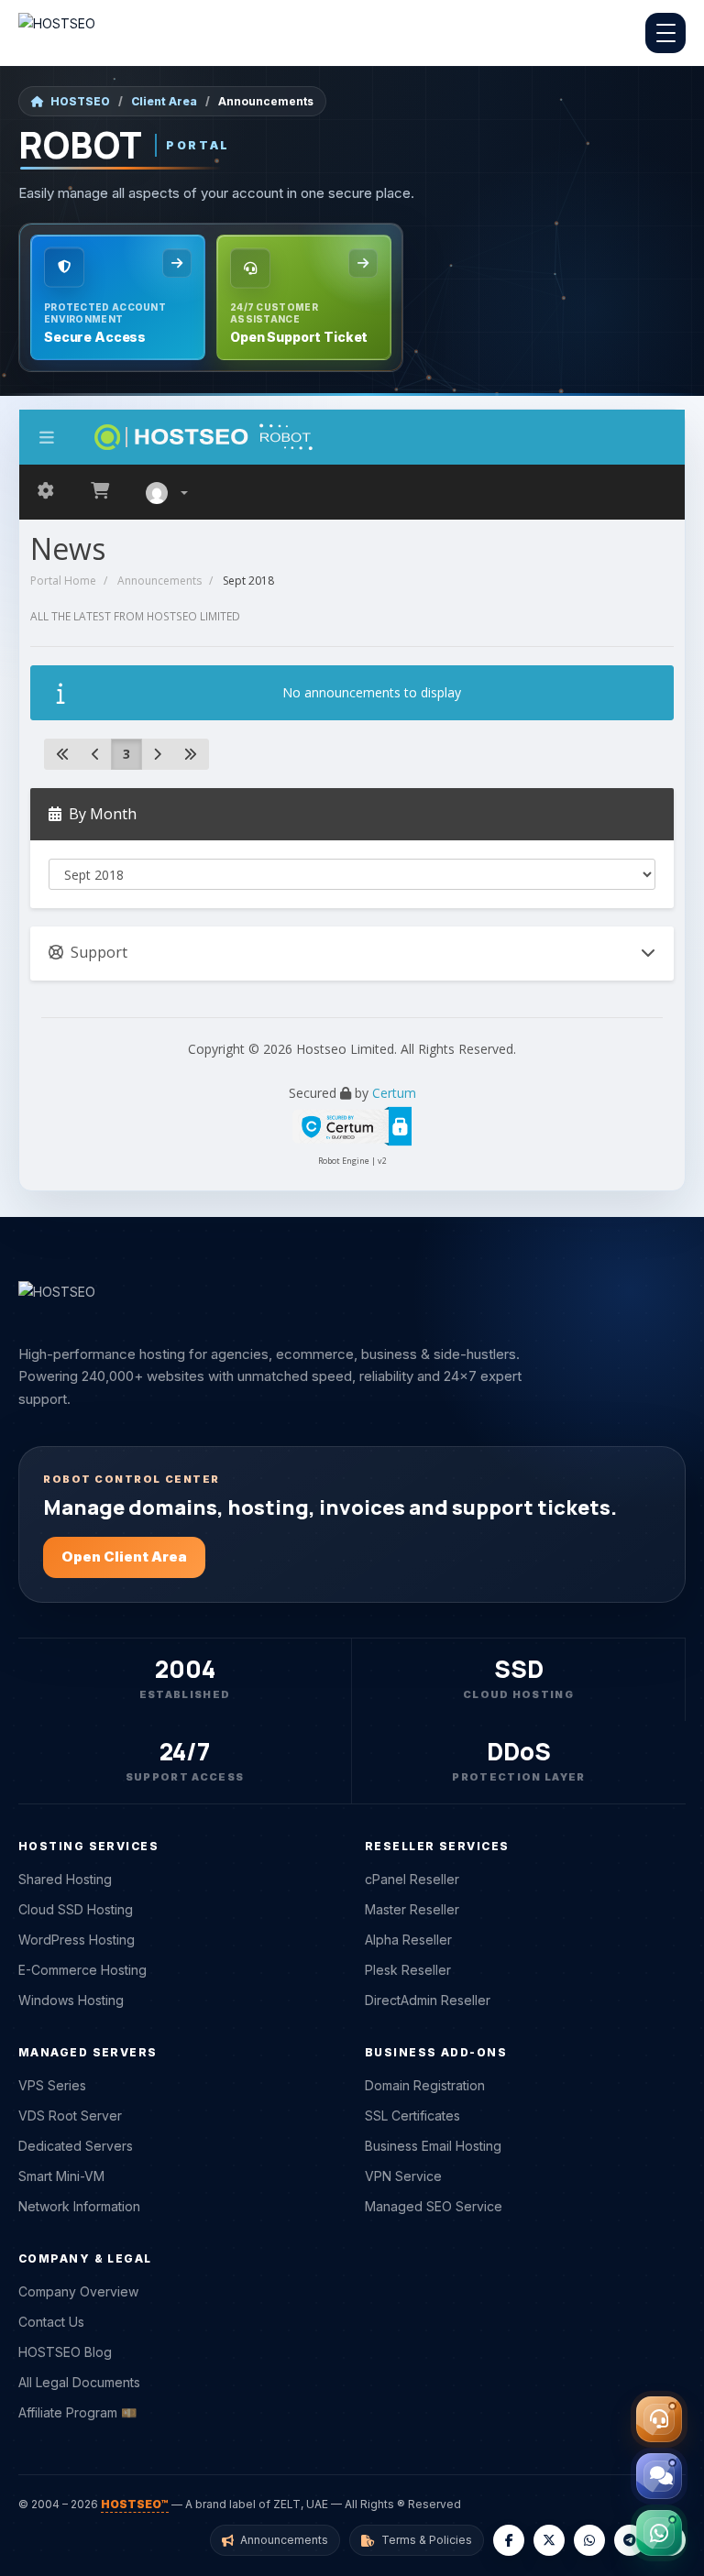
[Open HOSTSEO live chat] (659, 2476)
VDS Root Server (70, 2116)
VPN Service (403, 2176)
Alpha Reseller (408, 1940)
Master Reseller (412, 1909)
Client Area (164, 101)
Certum (394, 1093)
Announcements (159, 581)
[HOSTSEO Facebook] (509, 2540)
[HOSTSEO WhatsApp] (589, 2540)
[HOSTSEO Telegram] (630, 2540)
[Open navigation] (665, 33)
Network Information (79, 2206)
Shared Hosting (65, 1879)
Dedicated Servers (76, 2146)
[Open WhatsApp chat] (659, 2533)
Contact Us (51, 2322)
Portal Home (63, 581)
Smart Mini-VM (61, 2176)
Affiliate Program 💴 (77, 2412)
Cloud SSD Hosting (76, 1909)
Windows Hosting (71, 2000)
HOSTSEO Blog (65, 2352)
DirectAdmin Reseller (428, 2000)
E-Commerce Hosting (82, 1970)
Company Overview (78, 2291)
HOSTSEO (80, 101)
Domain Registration (425, 2085)
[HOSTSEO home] (57, 33)
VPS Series (52, 2085)
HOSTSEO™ (135, 2504)
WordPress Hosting (77, 1940)
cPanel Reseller (412, 1879)
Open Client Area (124, 1557)
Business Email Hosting (433, 2146)
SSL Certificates (412, 2116)
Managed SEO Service (434, 2206)
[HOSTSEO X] (549, 2540)
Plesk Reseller (408, 1970)
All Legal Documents (79, 2382)
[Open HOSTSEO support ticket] (659, 2419)
